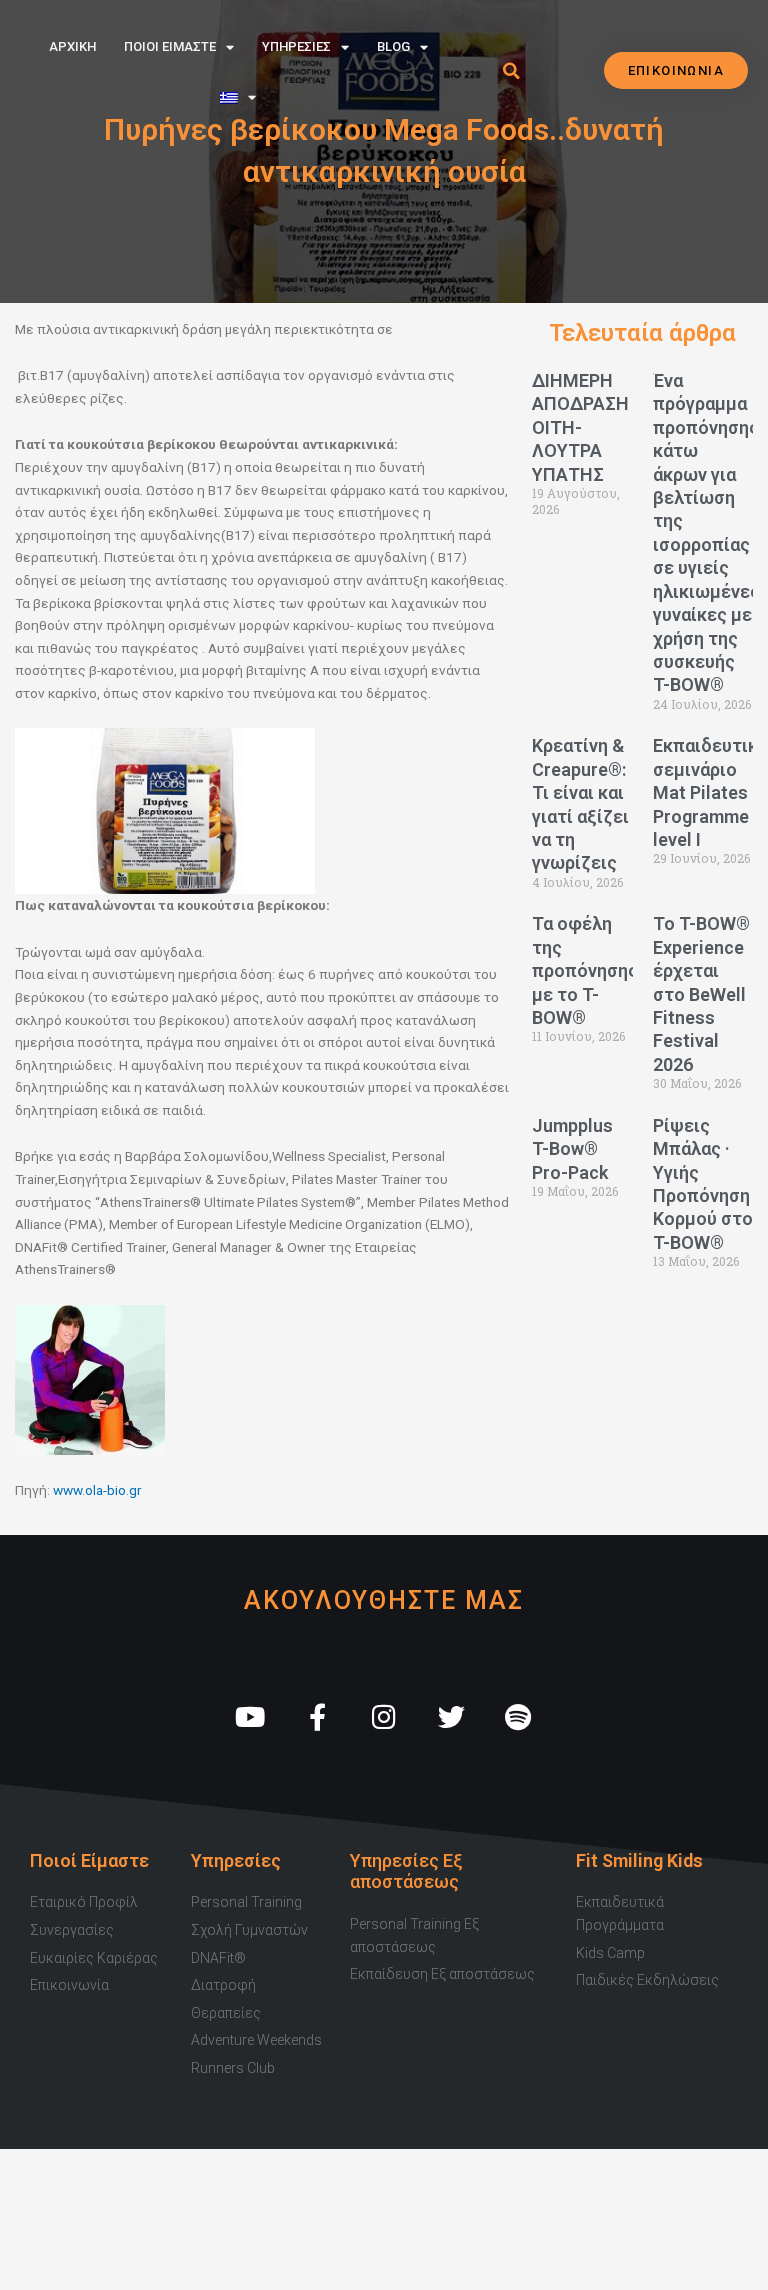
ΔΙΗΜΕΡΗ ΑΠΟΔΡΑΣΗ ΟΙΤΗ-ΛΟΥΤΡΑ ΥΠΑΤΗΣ (580, 427)
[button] (511, 71)
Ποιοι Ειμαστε (170, 46)
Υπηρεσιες (296, 46)
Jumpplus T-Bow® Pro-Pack (572, 1149)
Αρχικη (72, 46)
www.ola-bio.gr (97, 1490)
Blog (393, 46)
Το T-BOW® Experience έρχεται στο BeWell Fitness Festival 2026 (701, 993)
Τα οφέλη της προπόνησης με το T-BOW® (585, 970)
